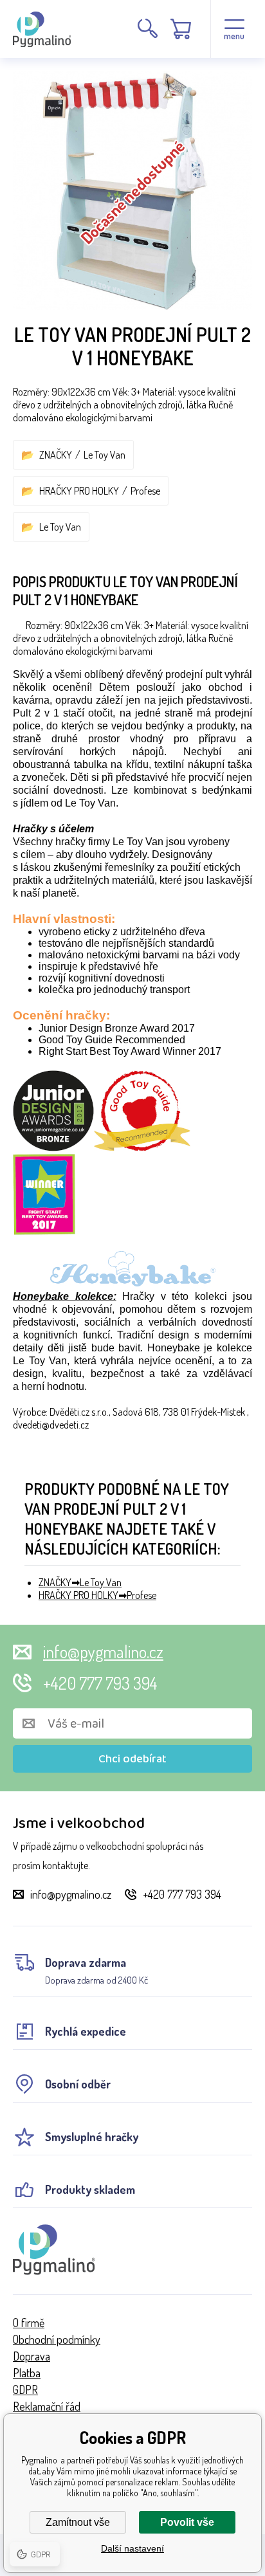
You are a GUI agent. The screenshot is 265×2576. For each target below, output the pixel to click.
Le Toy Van (105, 455)
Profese (145, 491)
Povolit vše (187, 2522)
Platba (27, 2373)
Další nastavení (132, 2548)
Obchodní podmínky (57, 2339)
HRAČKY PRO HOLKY (79, 491)
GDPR (25, 2389)
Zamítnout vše (78, 2522)
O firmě (29, 2323)
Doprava (32, 2356)
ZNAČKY (56, 455)
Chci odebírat (132, 1759)
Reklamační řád (47, 2406)
